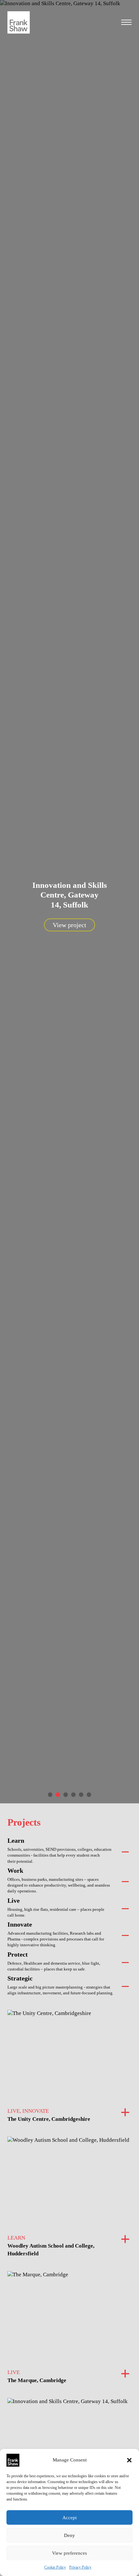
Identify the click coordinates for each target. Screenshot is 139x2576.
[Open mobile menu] (126, 22)
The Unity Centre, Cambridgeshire (49, 2119)
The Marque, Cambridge (37, 2380)
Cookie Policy (55, 2567)
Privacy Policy (80, 2567)
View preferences (69, 2553)
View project (69, 925)
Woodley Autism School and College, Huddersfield (51, 2250)
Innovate (20, 1924)
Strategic (20, 1978)
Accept (69, 2518)
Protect (18, 1954)
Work (15, 1870)
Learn (16, 1840)
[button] (129, 2460)
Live (14, 1900)
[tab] (50, 1795)
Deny (69, 2535)
